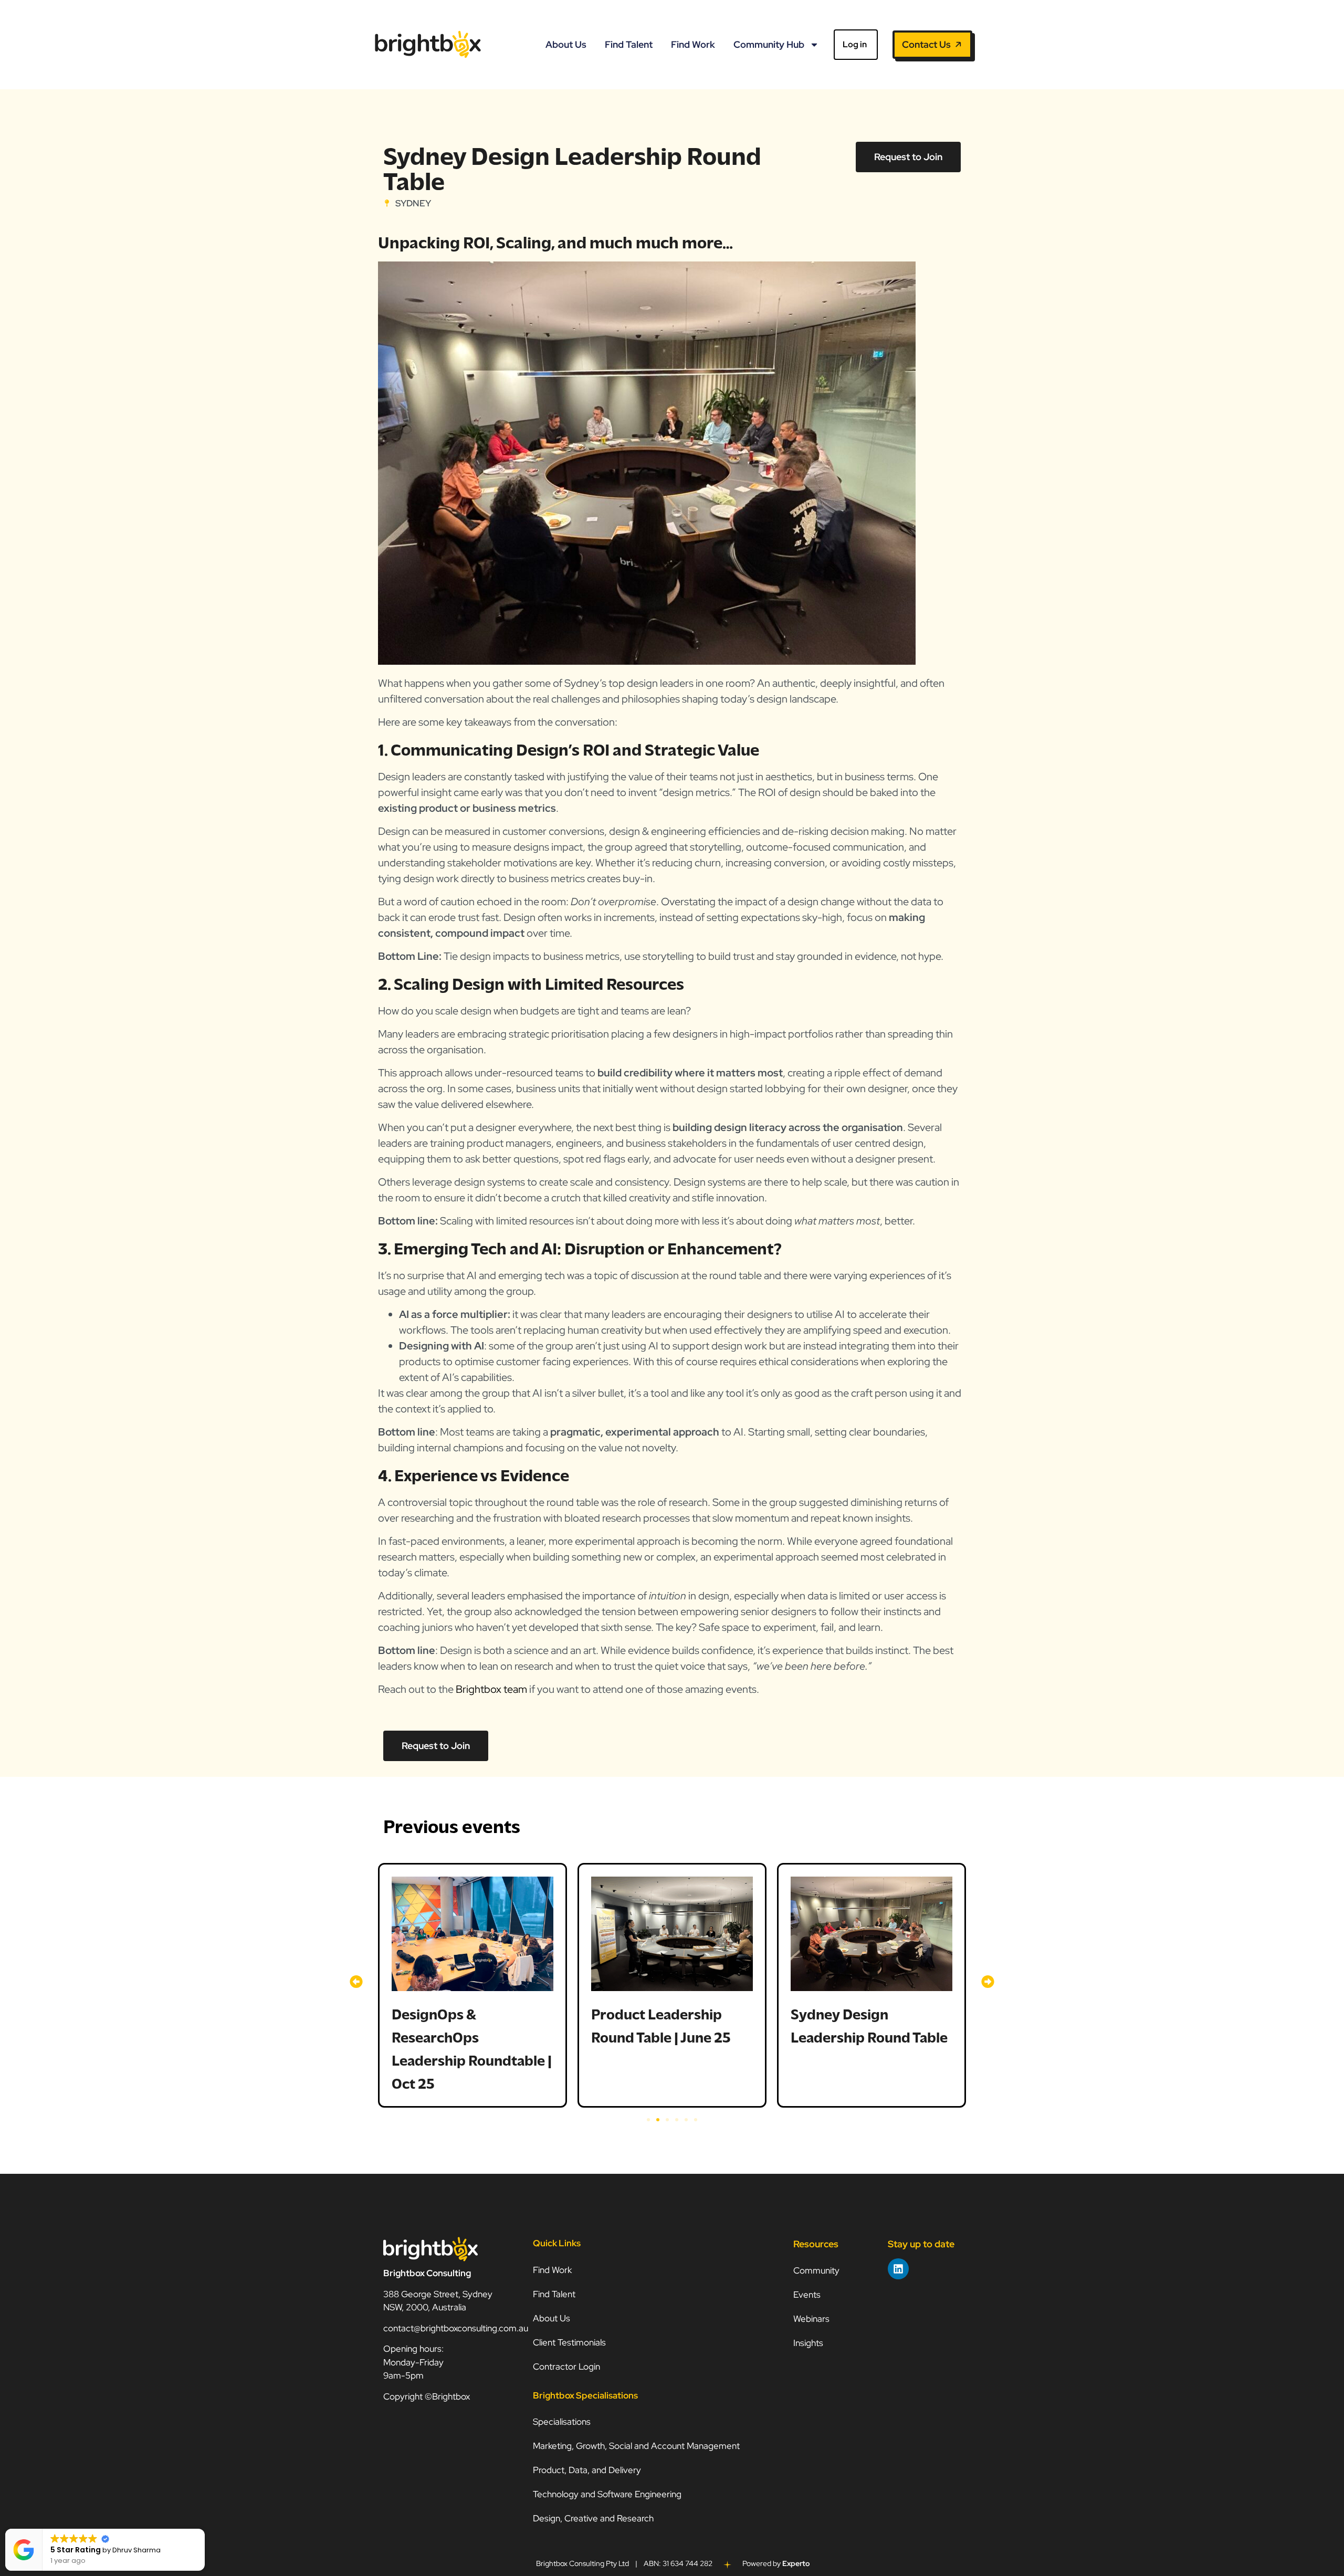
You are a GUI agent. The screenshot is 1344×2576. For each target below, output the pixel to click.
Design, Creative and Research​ (593, 2518)
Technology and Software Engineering (608, 2494)
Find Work (693, 44)
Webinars (811, 2319)
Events (807, 2295)
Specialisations (562, 2422)
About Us (566, 44)
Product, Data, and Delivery (587, 2470)
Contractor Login (566, 2366)
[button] (356, 1982)
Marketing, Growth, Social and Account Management (636, 2446)
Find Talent (629, 44)
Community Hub (769, 44)
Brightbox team (490, 1689)
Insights (808, 2343)
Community (816, 2270)
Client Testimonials (569, 2342)
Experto (796, 2563)
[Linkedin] (898, 2269)
